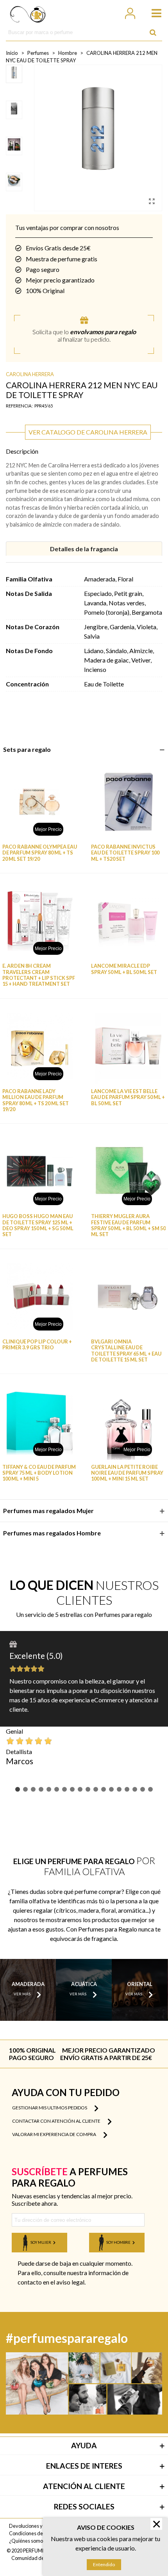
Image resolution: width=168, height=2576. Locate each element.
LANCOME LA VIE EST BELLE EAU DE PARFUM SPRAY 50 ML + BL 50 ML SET (128, 1097)
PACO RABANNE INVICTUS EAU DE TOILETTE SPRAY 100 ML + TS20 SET (125, 853)
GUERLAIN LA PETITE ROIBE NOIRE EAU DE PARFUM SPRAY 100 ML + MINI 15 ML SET (127, 1473)
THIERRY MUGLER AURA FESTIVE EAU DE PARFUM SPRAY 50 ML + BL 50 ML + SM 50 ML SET (128, 1225)
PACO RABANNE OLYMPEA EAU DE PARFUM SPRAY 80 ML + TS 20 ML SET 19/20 (40, 853)
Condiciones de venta (33, 2533)
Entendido (104, 2564)
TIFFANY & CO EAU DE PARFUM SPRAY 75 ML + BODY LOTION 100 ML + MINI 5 (39, 1473)
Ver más (22, 1994)
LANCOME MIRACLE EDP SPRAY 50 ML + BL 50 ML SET (124, 969)
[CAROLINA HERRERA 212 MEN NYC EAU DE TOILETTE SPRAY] (152, 201)
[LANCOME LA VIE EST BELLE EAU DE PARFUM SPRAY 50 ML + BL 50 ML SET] (128, 1046)
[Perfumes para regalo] (28, 12)
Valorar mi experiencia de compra (55, 2134)
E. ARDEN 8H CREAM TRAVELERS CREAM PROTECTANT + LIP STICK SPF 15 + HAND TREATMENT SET (39, 975)
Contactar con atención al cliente (57, 2121)
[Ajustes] (130, 12)
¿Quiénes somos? (28, 2541)
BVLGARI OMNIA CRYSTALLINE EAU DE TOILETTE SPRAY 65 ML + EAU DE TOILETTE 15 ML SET (126, 1351)
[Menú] (153, 12)
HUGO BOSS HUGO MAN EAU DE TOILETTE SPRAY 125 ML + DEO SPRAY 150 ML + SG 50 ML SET (38, 1225)
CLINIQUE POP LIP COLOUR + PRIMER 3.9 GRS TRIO (37, 1345)
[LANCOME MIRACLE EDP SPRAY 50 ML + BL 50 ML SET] (128, 921)
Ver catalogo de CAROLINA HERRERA (88, 432)
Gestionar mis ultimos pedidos (50, 2108)
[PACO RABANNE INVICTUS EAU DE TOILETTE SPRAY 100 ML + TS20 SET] (128, 802)
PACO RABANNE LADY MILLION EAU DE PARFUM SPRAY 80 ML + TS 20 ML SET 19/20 (36, 1100)
